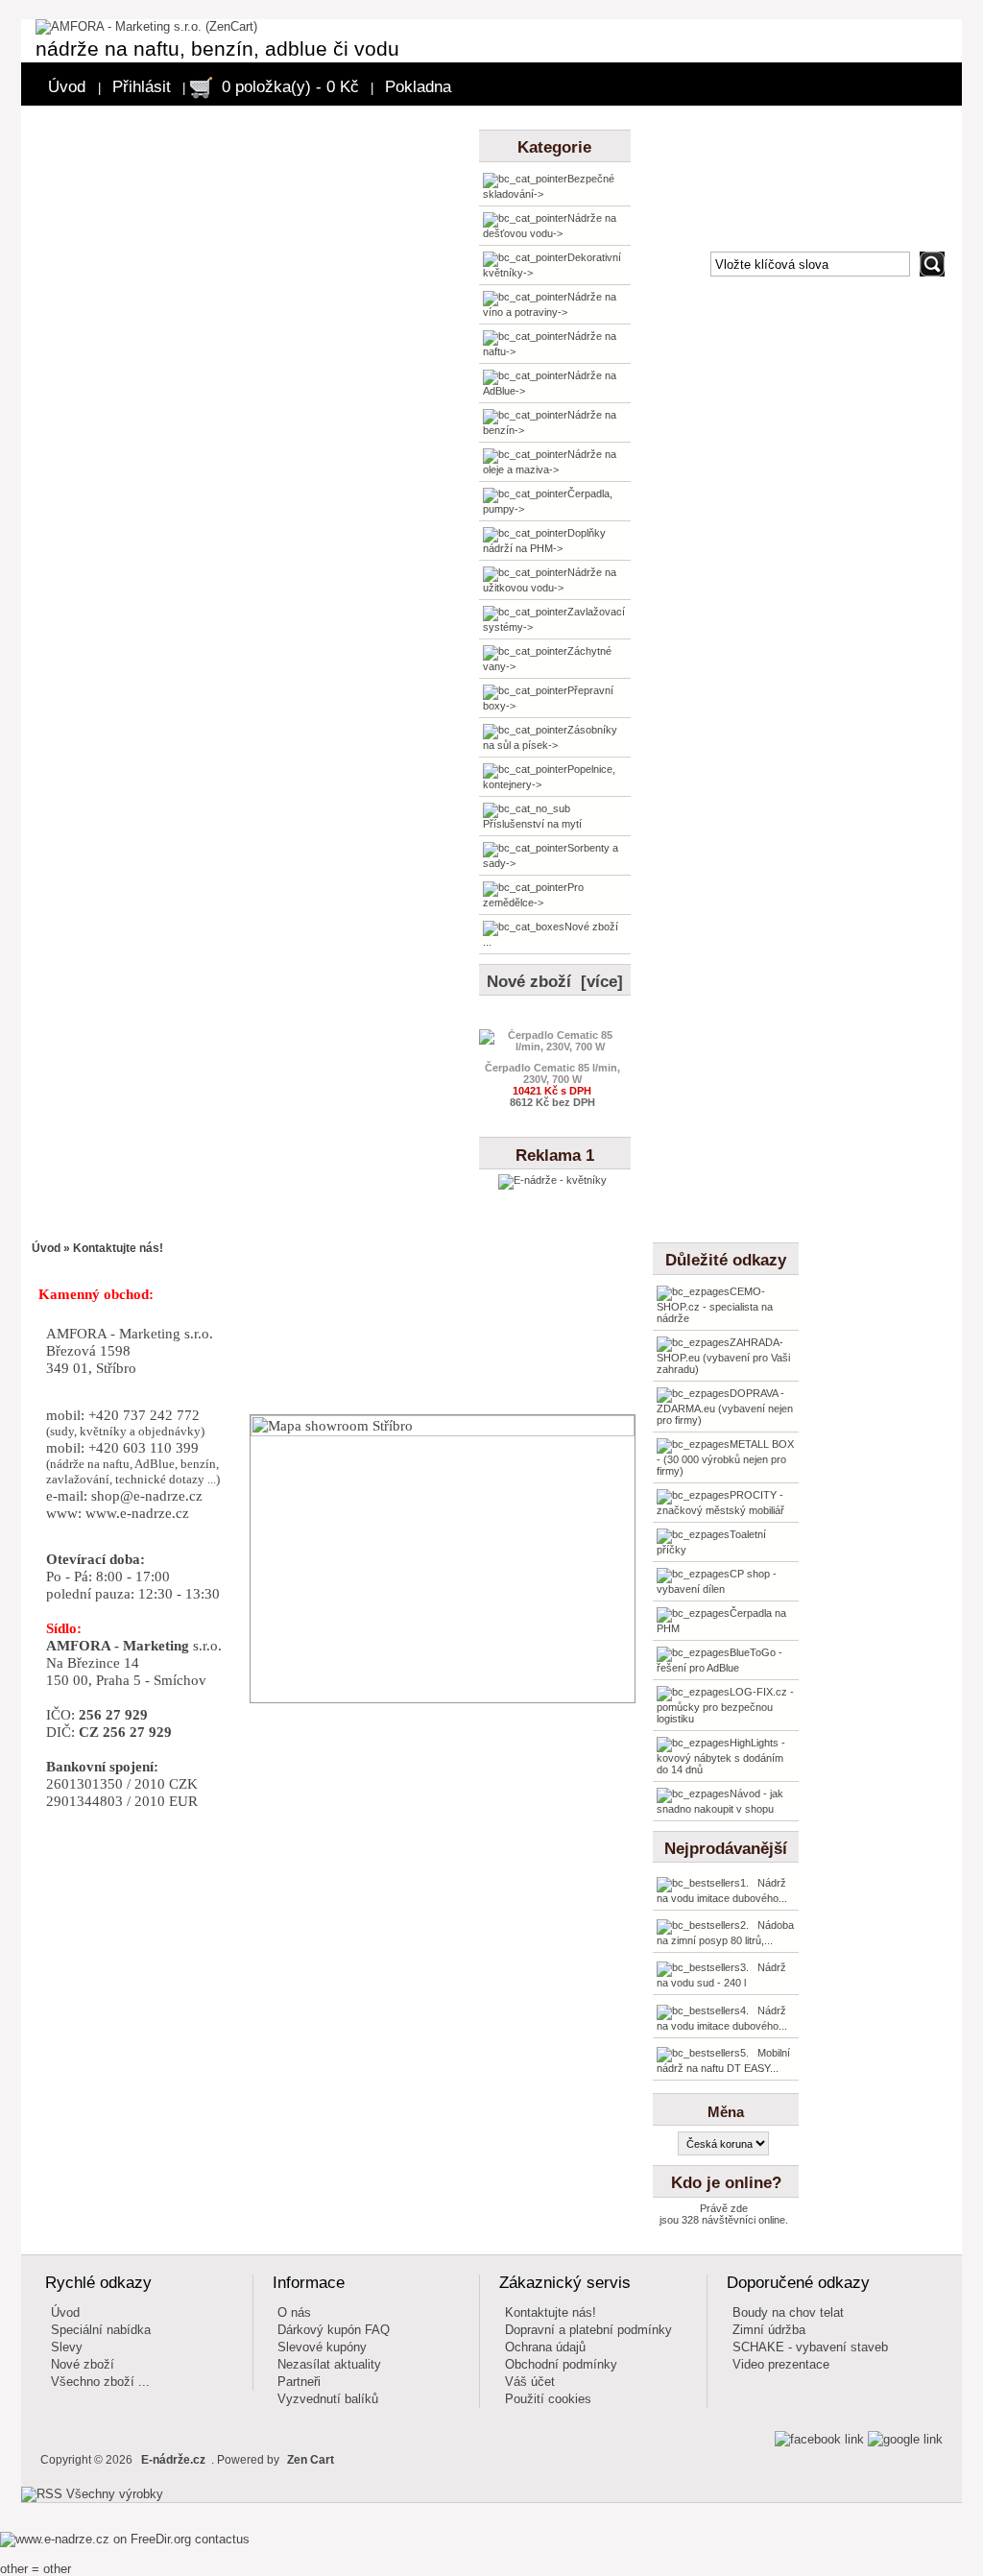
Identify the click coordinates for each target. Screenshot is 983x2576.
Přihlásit (142, 87)
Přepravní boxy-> (548, 698)
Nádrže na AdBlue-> (550, 383)
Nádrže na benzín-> (550, 422)
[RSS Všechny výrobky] (92, 2494)
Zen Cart (311, 2460)
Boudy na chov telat (788, 2312)
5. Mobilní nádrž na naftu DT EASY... (723, 2060)
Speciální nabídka (101, 2330)
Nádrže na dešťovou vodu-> (550, 226)
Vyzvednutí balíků (328, 2399)
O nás (294, 2312)
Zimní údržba (769, 2330)
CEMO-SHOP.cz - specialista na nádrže (715, 1305)
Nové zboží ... (551, 934)
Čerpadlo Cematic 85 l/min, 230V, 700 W (552, 1073)
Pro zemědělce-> (533, 895)
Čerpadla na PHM (721, 1621)
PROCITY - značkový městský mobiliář (720, 1503)
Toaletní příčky (711, 1542)
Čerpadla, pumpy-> (548, 501)
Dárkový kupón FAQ (334, 2330)
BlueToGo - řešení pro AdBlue (719, 1660)
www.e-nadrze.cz (137, 1513)
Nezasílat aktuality (329, 2364)
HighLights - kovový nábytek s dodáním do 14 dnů (721, 1756)
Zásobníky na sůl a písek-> (550, 737)
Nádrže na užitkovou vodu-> (550, 580)
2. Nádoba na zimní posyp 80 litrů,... (725, 1933)
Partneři (299, 2382)
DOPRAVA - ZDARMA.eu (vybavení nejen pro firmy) (725, 1407)
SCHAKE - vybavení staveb (810, 2347)
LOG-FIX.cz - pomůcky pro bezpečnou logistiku (725, 1705)
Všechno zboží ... (100, 2382)
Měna (726, 2112)
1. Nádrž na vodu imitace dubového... (722, 1890)
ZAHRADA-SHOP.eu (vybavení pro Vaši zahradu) (723, 1356)
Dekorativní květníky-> (552, 265)
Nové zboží (83, 2364)
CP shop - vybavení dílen (717, 1581)
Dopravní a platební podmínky (588, 2330)
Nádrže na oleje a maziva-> (550, 462)
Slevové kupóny (322, 2347)
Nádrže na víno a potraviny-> (550, 304)
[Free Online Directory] (97, 2539)
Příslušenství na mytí (532, 824)
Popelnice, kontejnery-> (549, 777)
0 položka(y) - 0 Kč (290, 87)
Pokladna (418, 87)
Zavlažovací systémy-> (554, 619)
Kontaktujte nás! (551, 2312)
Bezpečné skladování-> (549, 186)
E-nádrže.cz (173, 2460)
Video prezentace (781, 2364)
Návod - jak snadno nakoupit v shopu (720, 1801)
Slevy (67, 2347)
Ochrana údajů (545, 2347)
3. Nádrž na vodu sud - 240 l (721, 1975)
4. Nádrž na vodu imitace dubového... (722, 2018)
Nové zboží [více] (555, 982)
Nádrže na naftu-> (550, 344)
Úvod (67, 87)
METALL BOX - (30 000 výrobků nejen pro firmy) (725, 1457)
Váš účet (530, 2382)
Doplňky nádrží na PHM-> (544, 541)
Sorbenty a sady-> (551, 855)
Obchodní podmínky (561, 2364)
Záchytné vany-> (547, 659)
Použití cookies (548, 2399)
